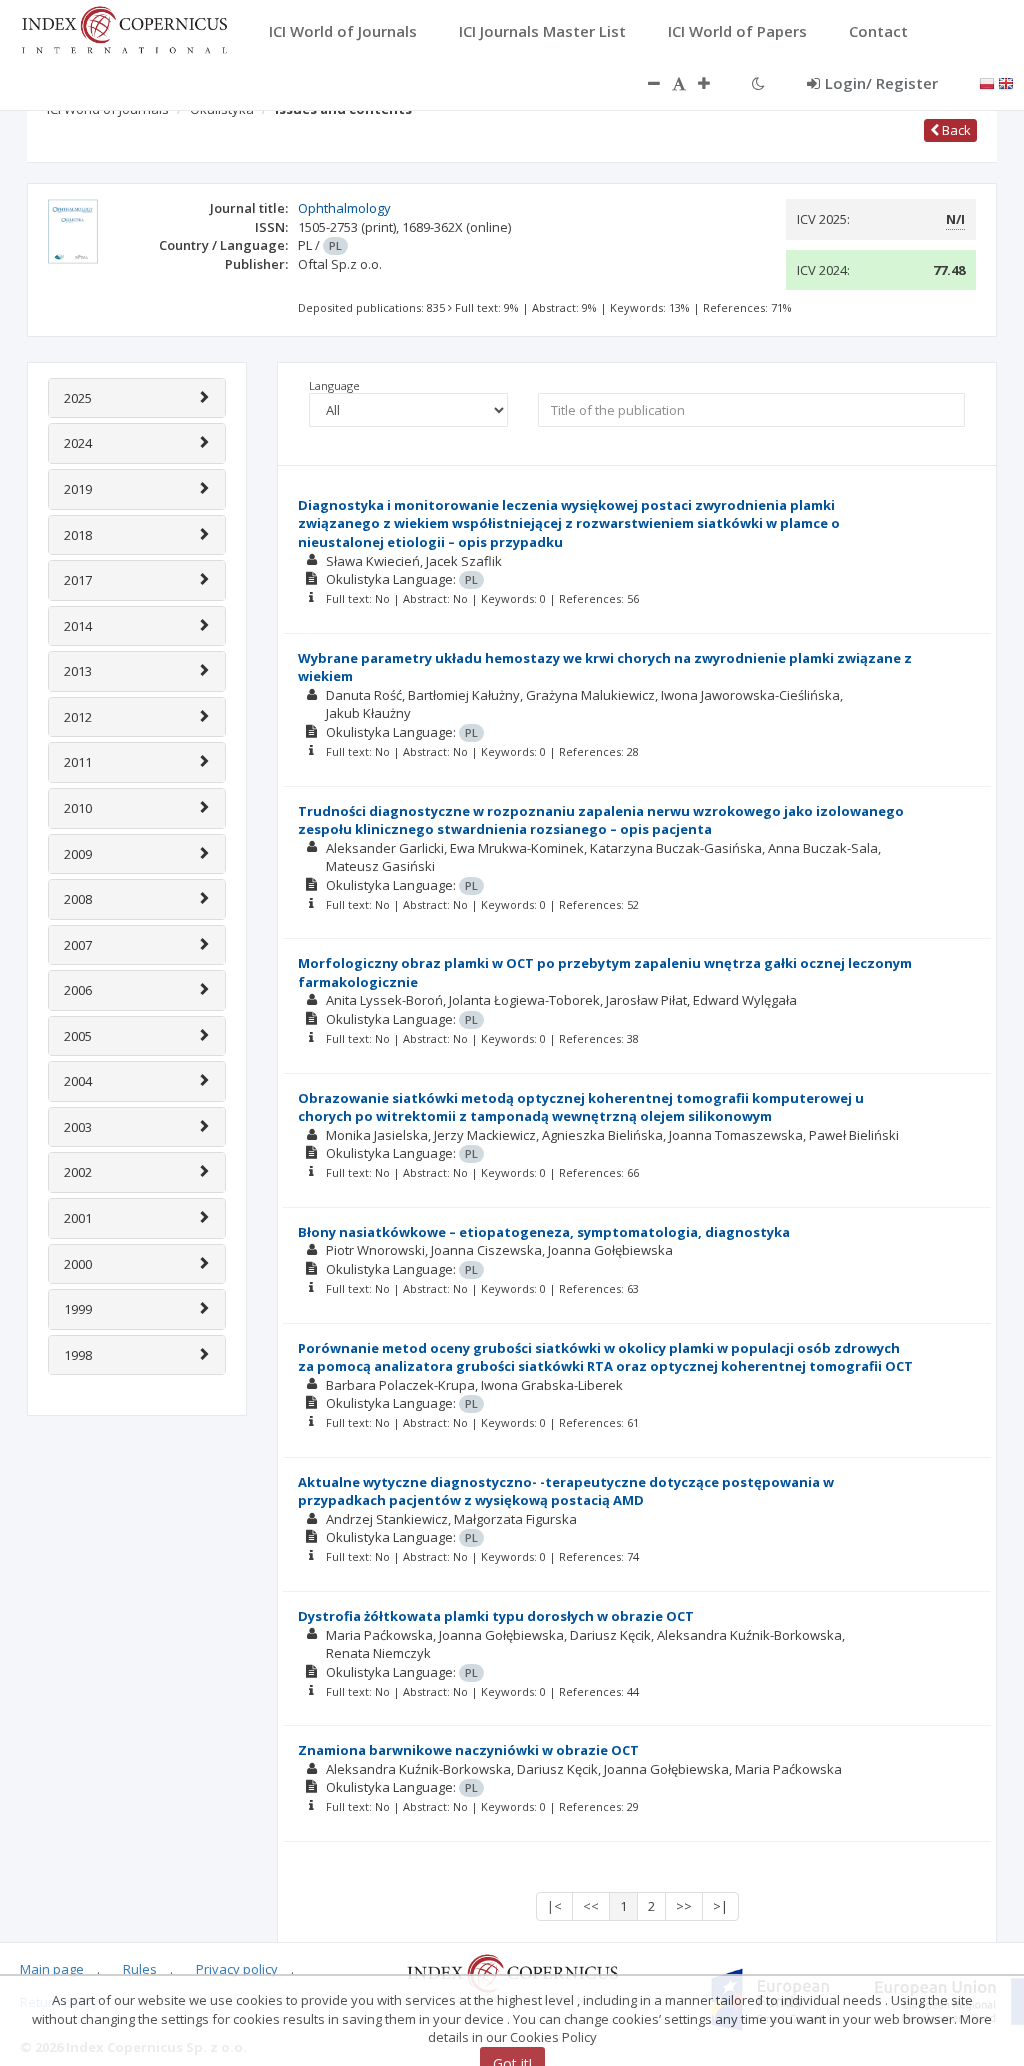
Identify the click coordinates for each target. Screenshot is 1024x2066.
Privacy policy (237, 1969)
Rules (140, 1969)
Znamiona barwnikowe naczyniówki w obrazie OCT (468, 1750)
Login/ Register (881, 83)
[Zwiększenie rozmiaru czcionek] (714, 83)
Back (955, 130)
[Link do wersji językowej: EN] (1006, 82)
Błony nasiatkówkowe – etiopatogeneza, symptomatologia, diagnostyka (544, 1232)
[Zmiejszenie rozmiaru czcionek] (644, 83)
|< (554, 1906)
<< (591, 1906)
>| (720, 1906)
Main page (52, 1969)
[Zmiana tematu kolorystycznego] (758, 83)
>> (684, 1906)
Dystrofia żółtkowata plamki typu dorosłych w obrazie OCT (496, 1616)
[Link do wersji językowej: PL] (987, 82)
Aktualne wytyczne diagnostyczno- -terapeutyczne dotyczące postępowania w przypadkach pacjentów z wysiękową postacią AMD (566, 1491)
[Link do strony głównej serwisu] (124, 28)
